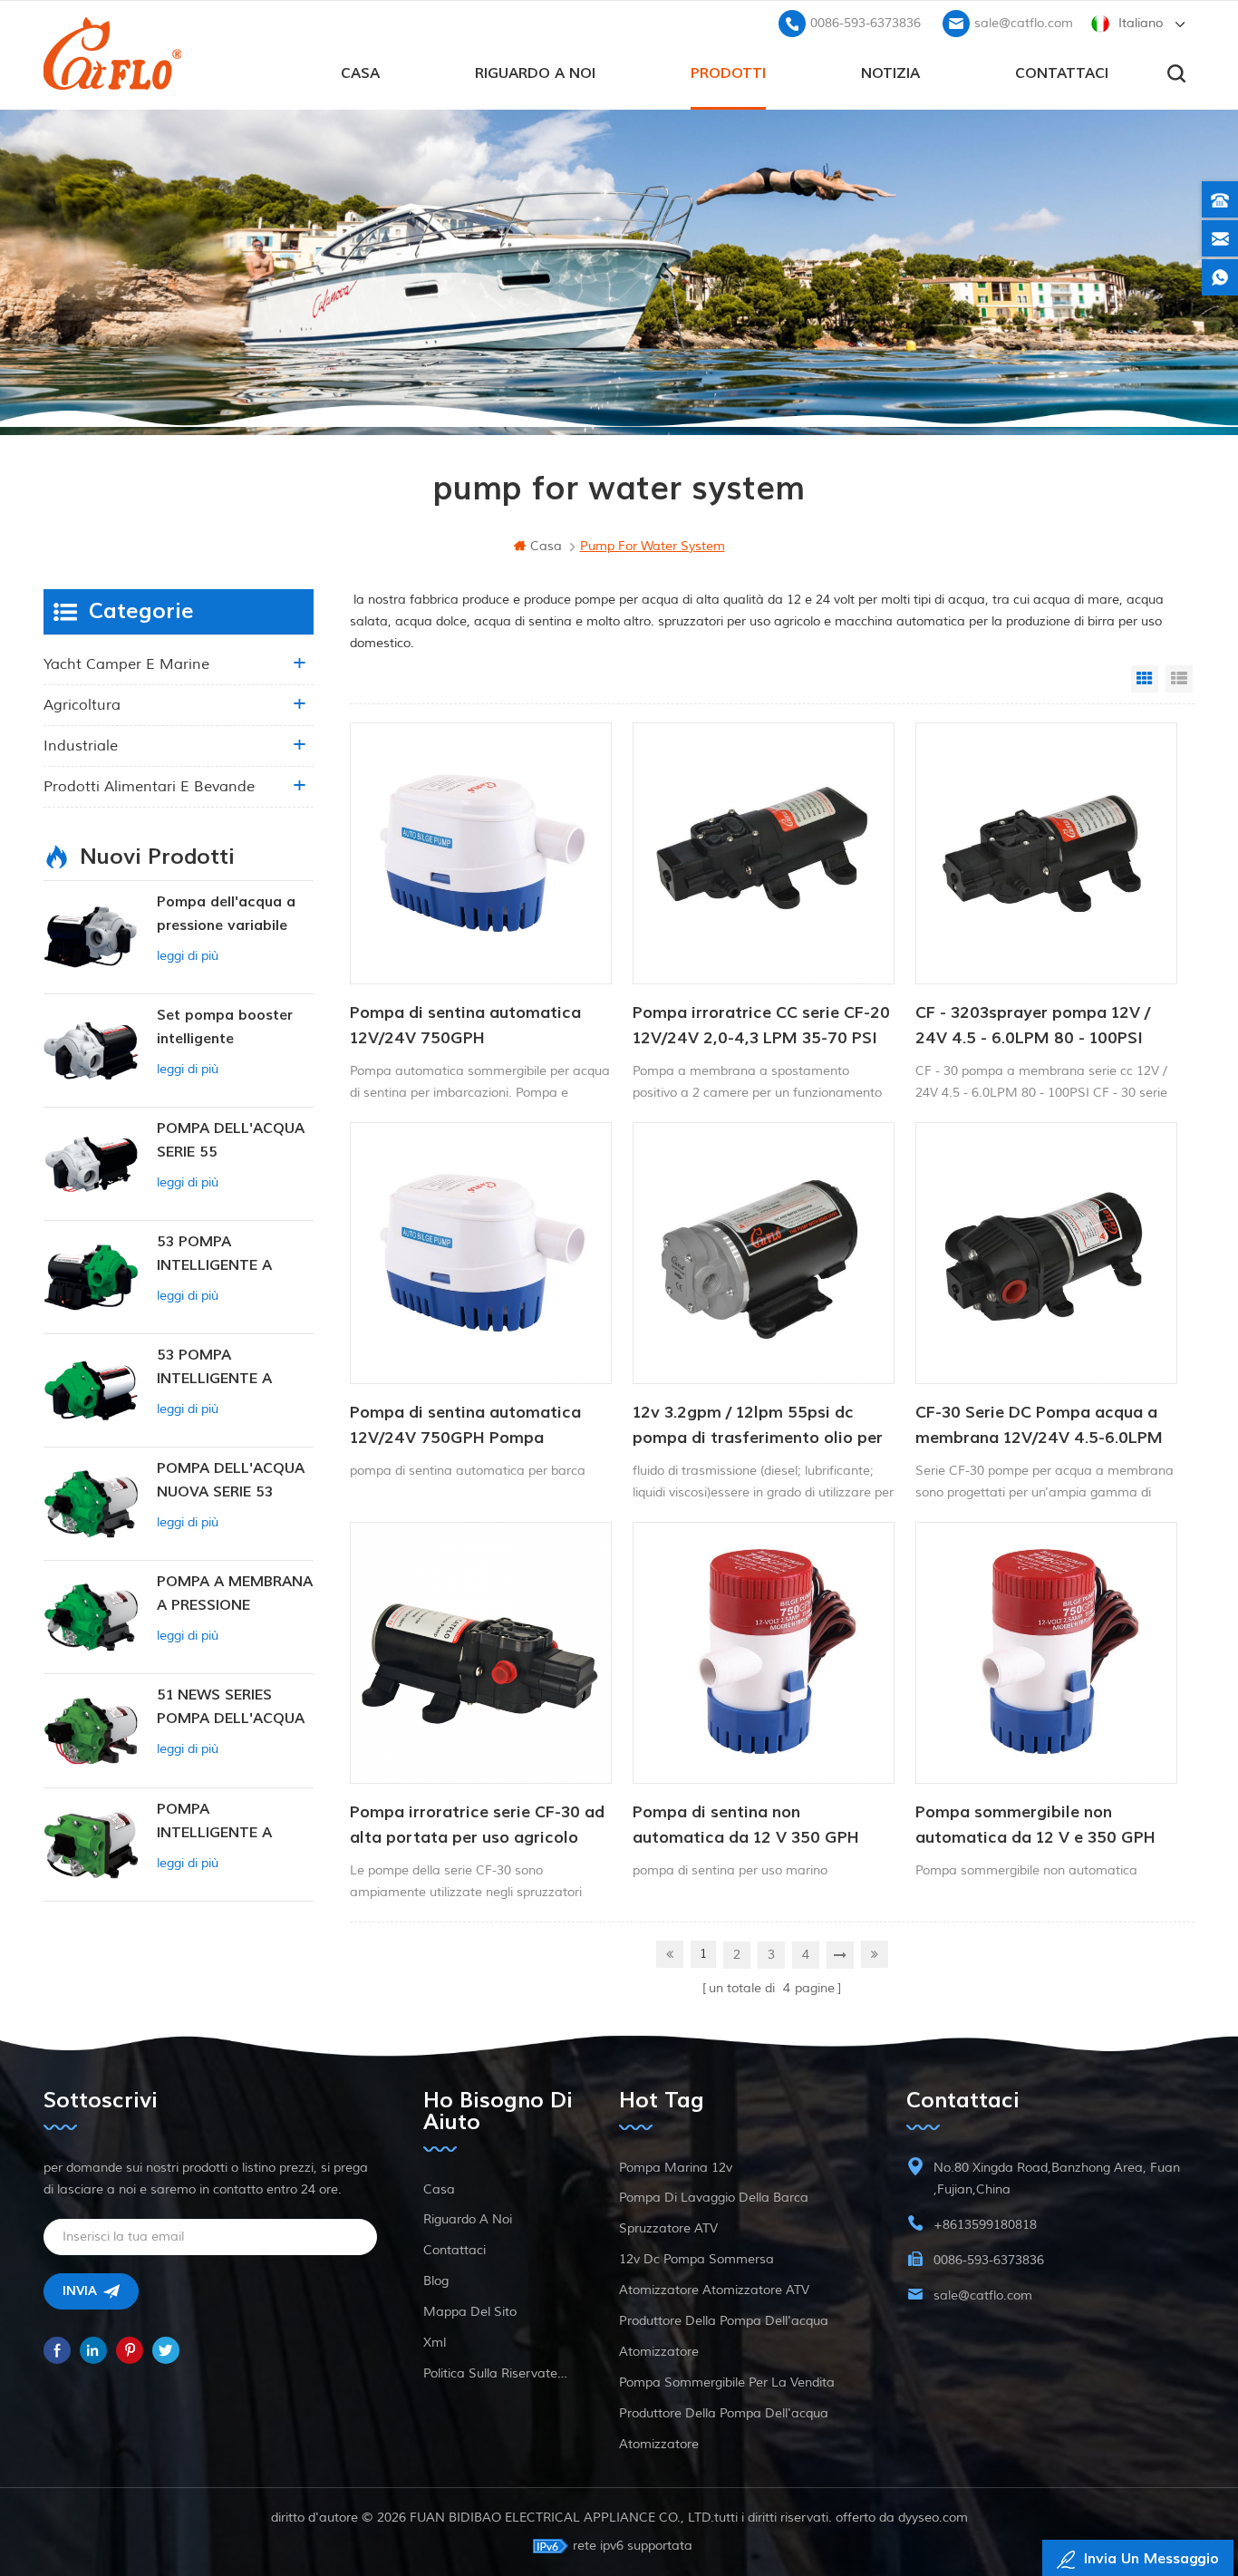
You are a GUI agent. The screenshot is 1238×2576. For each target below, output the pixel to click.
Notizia (890, 73)
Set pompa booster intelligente (225, 1027)
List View (1179, 679)
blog (436, 2281)
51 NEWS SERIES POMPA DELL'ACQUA (231, 1707)
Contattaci (1062, 73)
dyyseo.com (933, 2518)
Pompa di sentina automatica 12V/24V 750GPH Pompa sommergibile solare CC (465, 1427)
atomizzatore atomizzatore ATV (714, 2290)
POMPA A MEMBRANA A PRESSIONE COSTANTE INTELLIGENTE (235, 1595)
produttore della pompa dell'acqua (724, 2321)
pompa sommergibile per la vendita (727, 2382)
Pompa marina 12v (676, 2168)
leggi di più (188, 956)
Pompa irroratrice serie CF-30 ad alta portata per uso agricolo (477, 1825)
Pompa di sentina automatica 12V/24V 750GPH (465, 1026)
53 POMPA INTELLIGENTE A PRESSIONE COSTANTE (214, 1255)
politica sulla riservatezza (498, 2373)
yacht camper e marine (126, 664)
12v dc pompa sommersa (696, 2259)
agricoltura (82, 705)
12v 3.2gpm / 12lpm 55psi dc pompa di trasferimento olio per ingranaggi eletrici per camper (758, 1427)
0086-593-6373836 (866, 23)
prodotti (728, 73)
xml (435, 2343)
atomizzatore (659, 2352)
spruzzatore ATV (668, 2228)
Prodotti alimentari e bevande (149, 787)
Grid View (1145, 679)
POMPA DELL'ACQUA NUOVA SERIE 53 (231, 1480)
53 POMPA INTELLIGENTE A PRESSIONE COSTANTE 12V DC (224, 1368)
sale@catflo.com (1024, 23)
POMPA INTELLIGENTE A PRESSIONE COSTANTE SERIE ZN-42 (233, 1822)
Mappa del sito (470, 2312)
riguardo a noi (535, 73)
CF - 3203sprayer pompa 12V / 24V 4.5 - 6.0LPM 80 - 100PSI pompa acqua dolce (1033, 1027)
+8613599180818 (985, 2225)
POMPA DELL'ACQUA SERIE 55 (231, 1140)
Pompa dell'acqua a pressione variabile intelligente (226, 915)
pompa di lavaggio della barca (714, 2198)
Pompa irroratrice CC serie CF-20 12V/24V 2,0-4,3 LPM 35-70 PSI (761, 1026)
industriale (81, 746)
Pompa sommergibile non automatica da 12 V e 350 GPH (1035, 1825)
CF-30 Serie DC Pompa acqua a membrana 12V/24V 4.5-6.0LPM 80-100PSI (1039, 1427)
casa (360, 73)
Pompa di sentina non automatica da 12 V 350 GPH (746, 1825)
